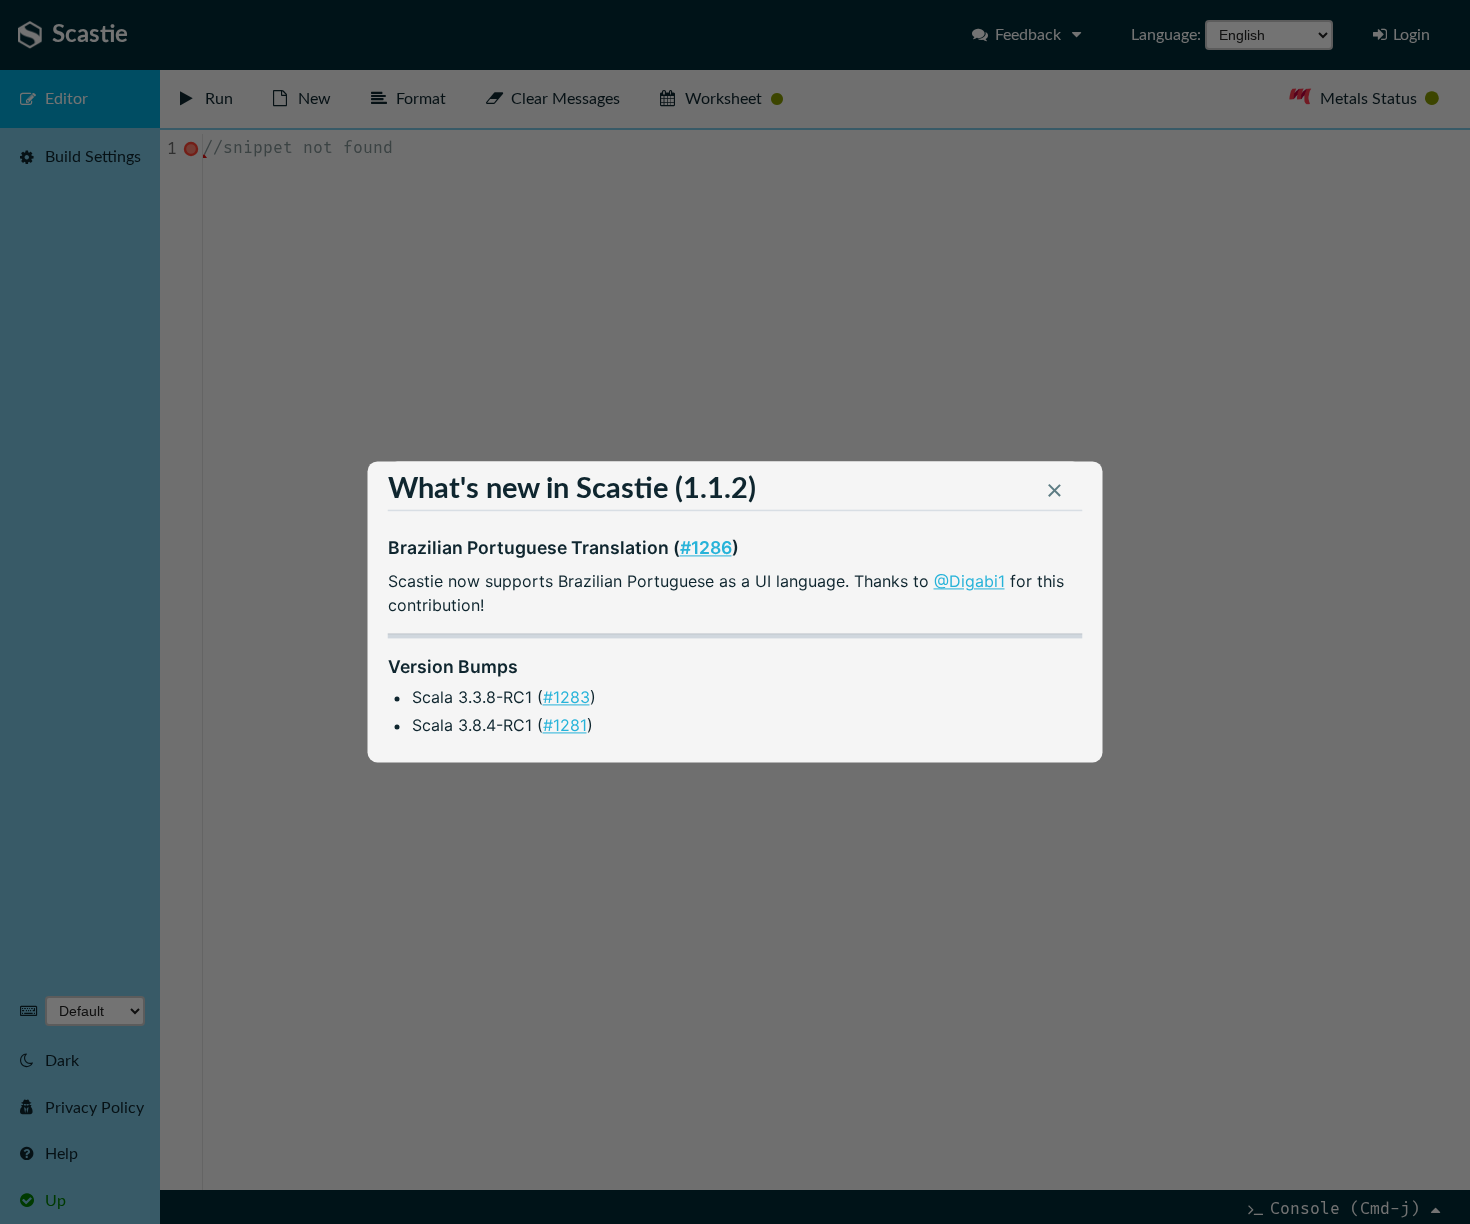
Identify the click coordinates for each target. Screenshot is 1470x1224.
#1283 (566, 697)
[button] (1055, 495)
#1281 (565, 726)
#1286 (706, 547)
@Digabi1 (969, 581)
